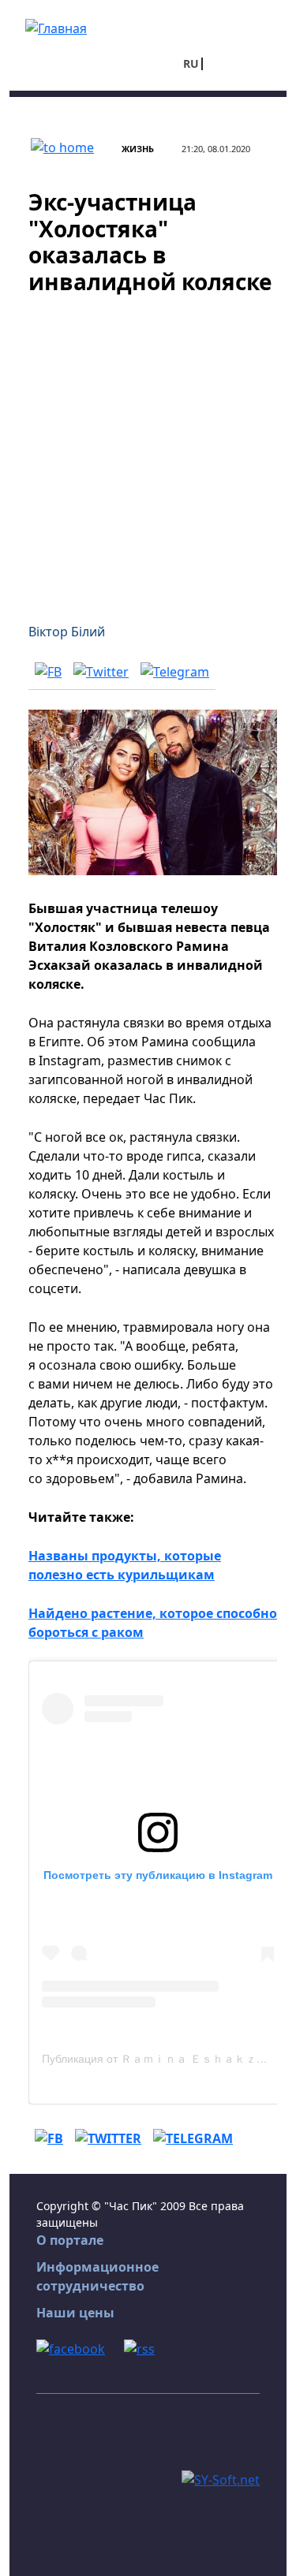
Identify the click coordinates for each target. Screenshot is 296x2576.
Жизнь (138, 149)
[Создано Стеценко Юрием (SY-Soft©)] (221, 2478)
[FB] (48, 671)
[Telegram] (175, 671)
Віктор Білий (67, 632)
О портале (70, 2240)
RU (191, 63)
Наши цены (75, 2313)
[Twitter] (101, 671)
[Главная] (56, 27)
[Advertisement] (148, 449)
